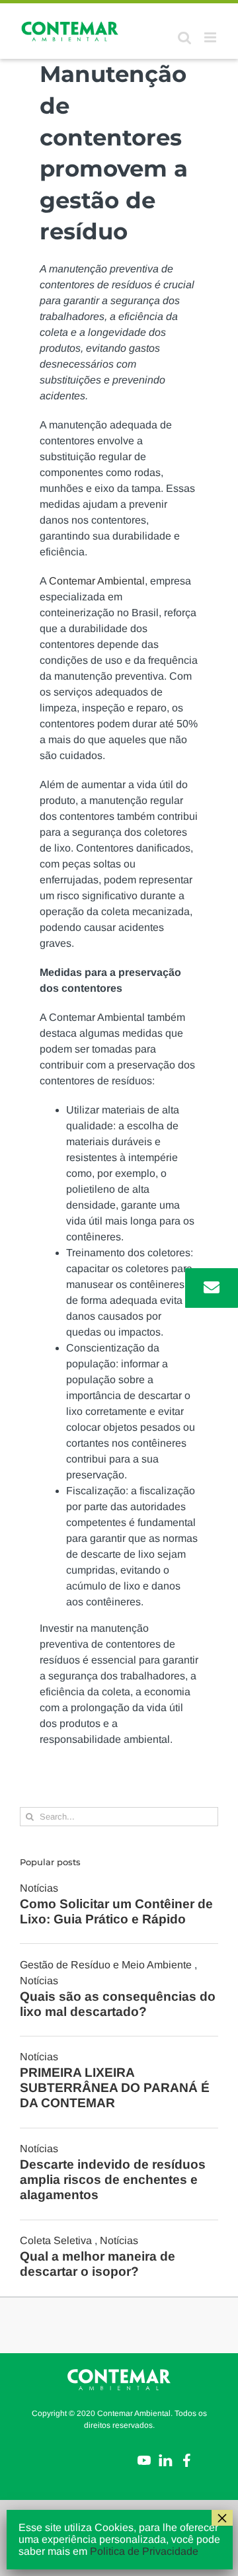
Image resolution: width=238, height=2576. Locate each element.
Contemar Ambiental (97, 581)
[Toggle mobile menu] (211, 37)
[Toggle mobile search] (184, 37)
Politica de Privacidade (144, 2551)
